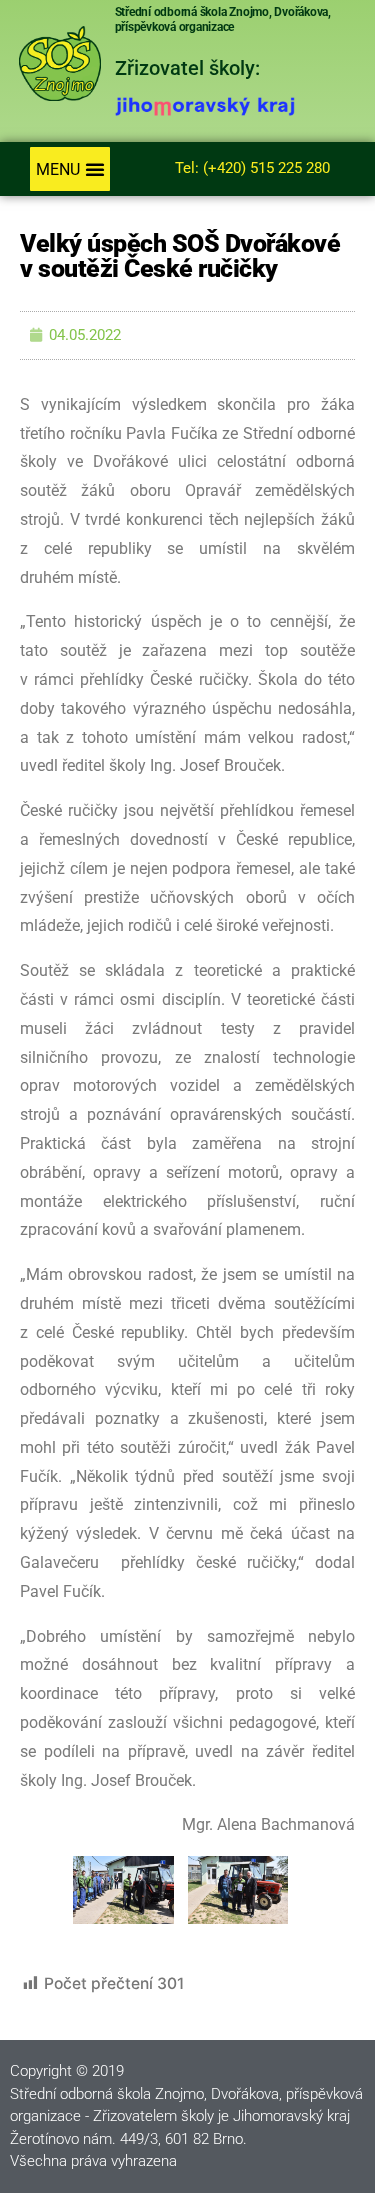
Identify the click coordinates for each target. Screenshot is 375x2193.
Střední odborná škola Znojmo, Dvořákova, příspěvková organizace (223, 19)
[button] (70, 169)
